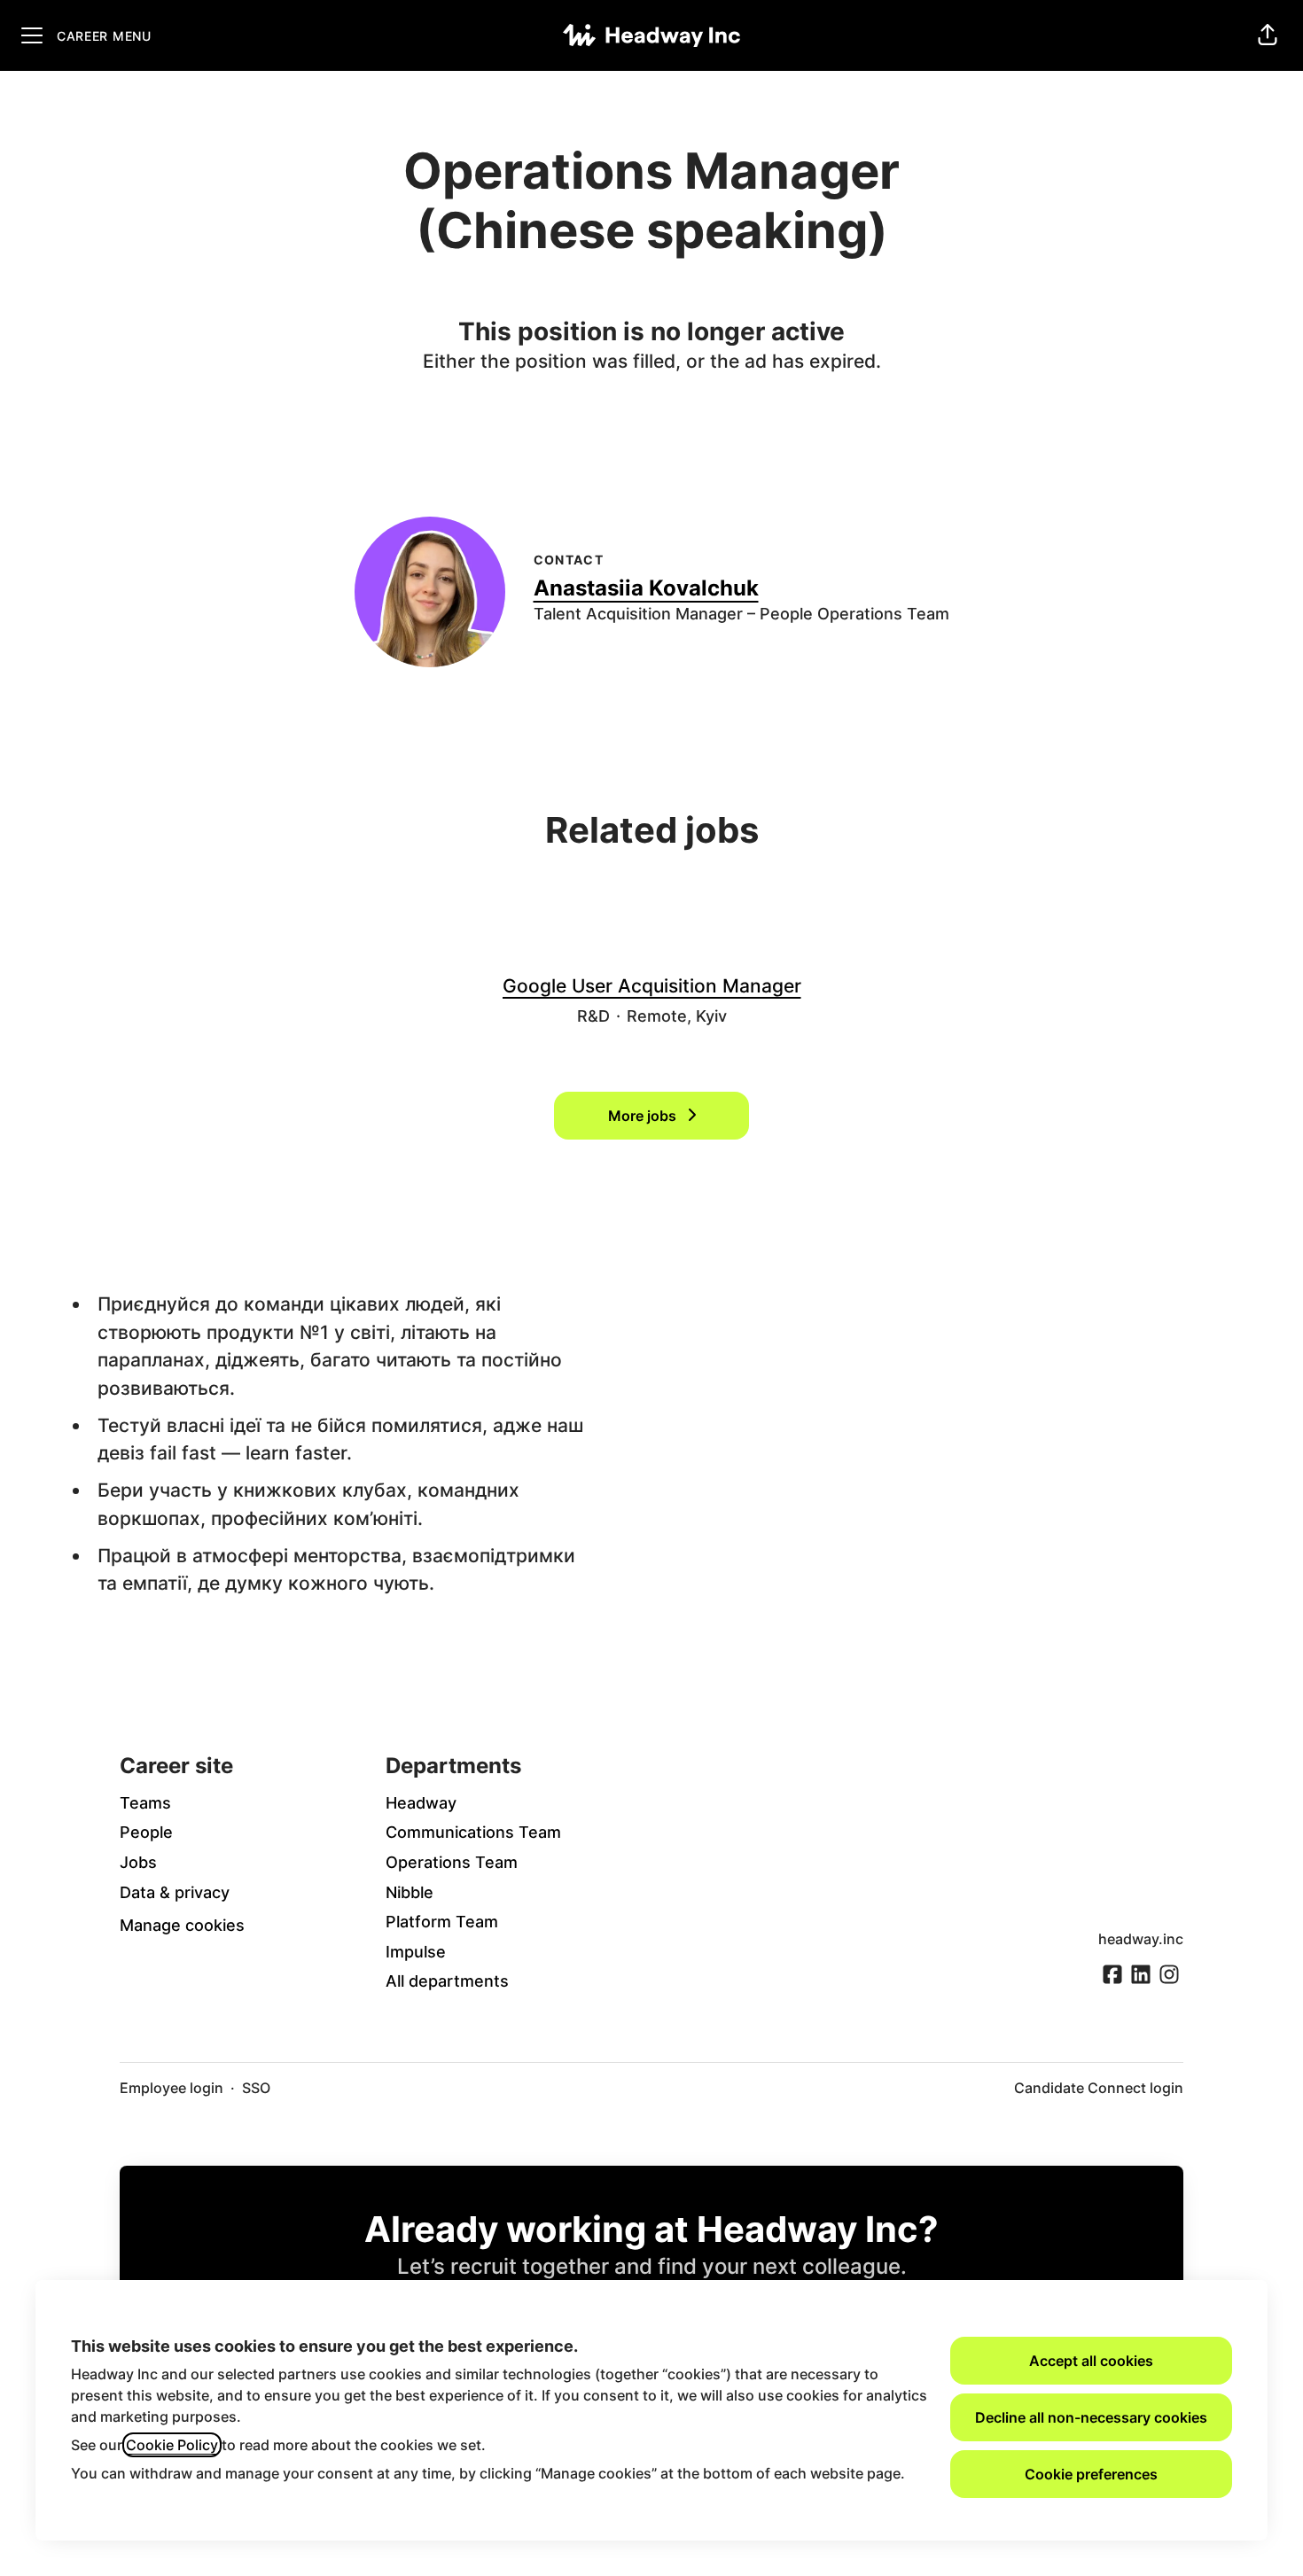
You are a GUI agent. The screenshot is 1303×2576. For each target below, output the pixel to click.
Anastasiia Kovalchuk (646, 588)
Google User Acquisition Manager (652, 986)
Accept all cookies (1091, 2361)
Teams (145, 1803)
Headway (421, 1803)
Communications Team (473, 1832)
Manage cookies (182, 1925)
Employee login (172, 2088)
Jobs (138, 1862)
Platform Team (442, 1922)
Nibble (410, 1892)
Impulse (416, 1952)
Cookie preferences (1091, 2474)
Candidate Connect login (1099, 2088)
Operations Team (452, 1862)
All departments (447, 1981)
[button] (1268, 35)
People (146, 1832)
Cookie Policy (172, 2445)
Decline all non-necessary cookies (1091, 2417)
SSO (256, 2088)
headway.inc (1141, 1939)
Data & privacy (175, 1892)
